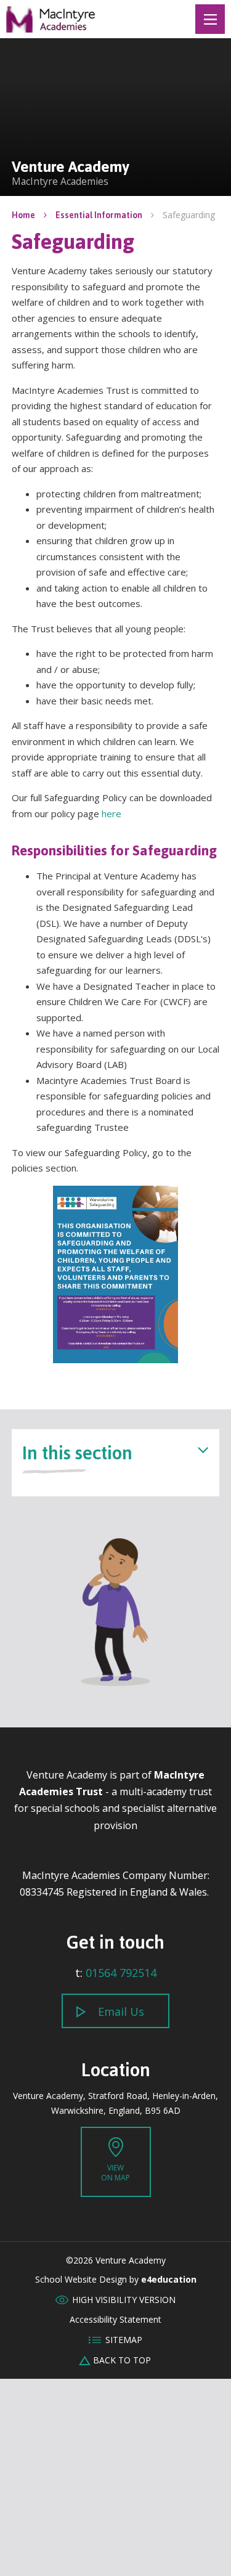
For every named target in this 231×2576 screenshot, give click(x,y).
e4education (169, 2280)
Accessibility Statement (115, 2320)
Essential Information (99, 215)
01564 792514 (121, 1973)
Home (23, 215)
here (111, 813)
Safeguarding (189, 215)
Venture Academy (51, 19)
